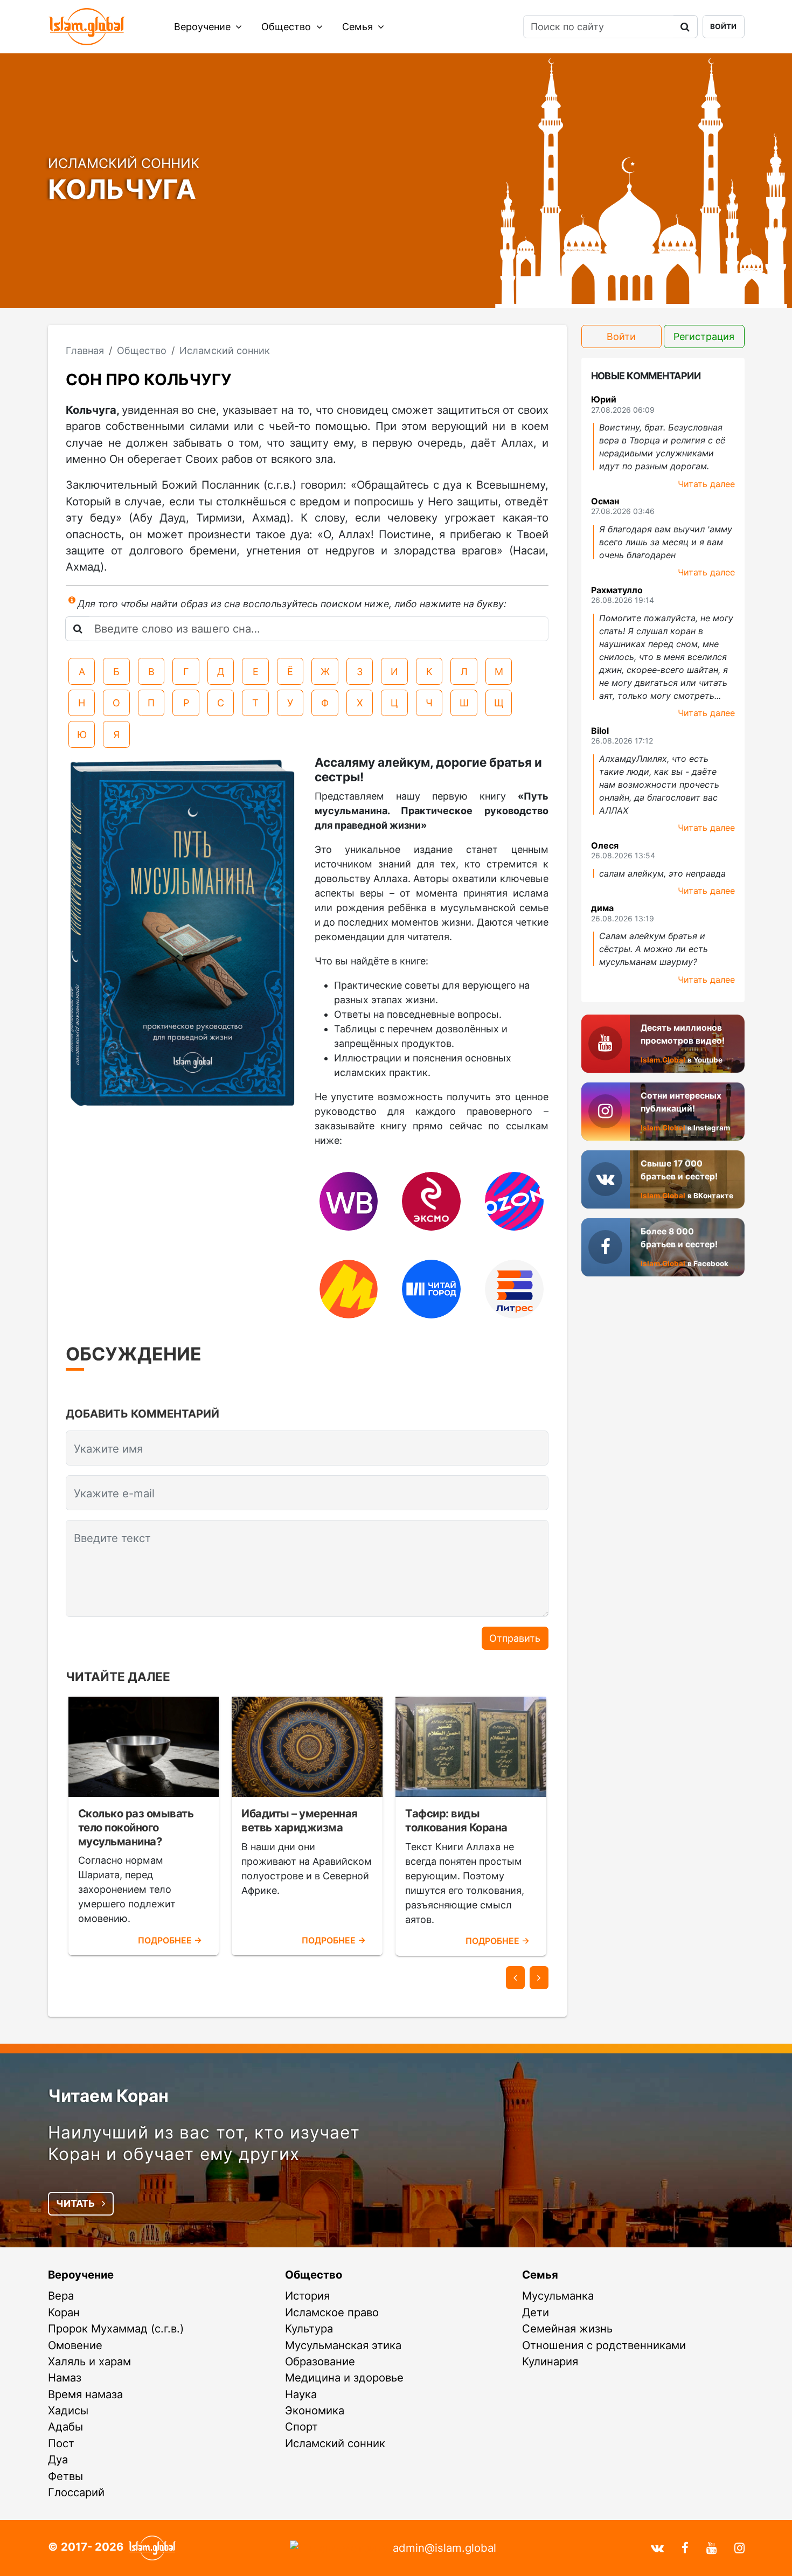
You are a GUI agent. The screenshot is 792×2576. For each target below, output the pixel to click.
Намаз (65, 2377)
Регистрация (704, 336)
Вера (61, 2296)
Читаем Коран (108, 2096)
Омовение (75, 2345)
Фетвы (65, 2476)
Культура (309, 2328)
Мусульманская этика (343, 2345)
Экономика (315, 2410)
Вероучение (204, 27)
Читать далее (706, 484)
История (307, 2296)
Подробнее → (170, 1940)
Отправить (515, 1638)
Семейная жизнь (567, 2328)
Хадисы (68, 2410)
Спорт (301, 2426)
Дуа (58, 2459)
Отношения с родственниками (604, 2345)
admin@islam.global (444, 2548)
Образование (320, 2361)
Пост (61, 2443)
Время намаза (85, 2394)
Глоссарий (76, 2492)
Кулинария (550, 2361)
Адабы (65, 2426)
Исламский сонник (335, 2443)
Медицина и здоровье (344, 2377)
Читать (77, 2203)
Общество (287, 27)
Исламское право (332, 2312)
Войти (723, 26)
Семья (359, 27)
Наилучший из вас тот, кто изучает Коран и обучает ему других (204, 2143)
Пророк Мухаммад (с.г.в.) (116, 2328)
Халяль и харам (89, 2361)
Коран (64, 2312)
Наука (301, 2394)
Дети (536, 2312)
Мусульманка (558, 2296)
